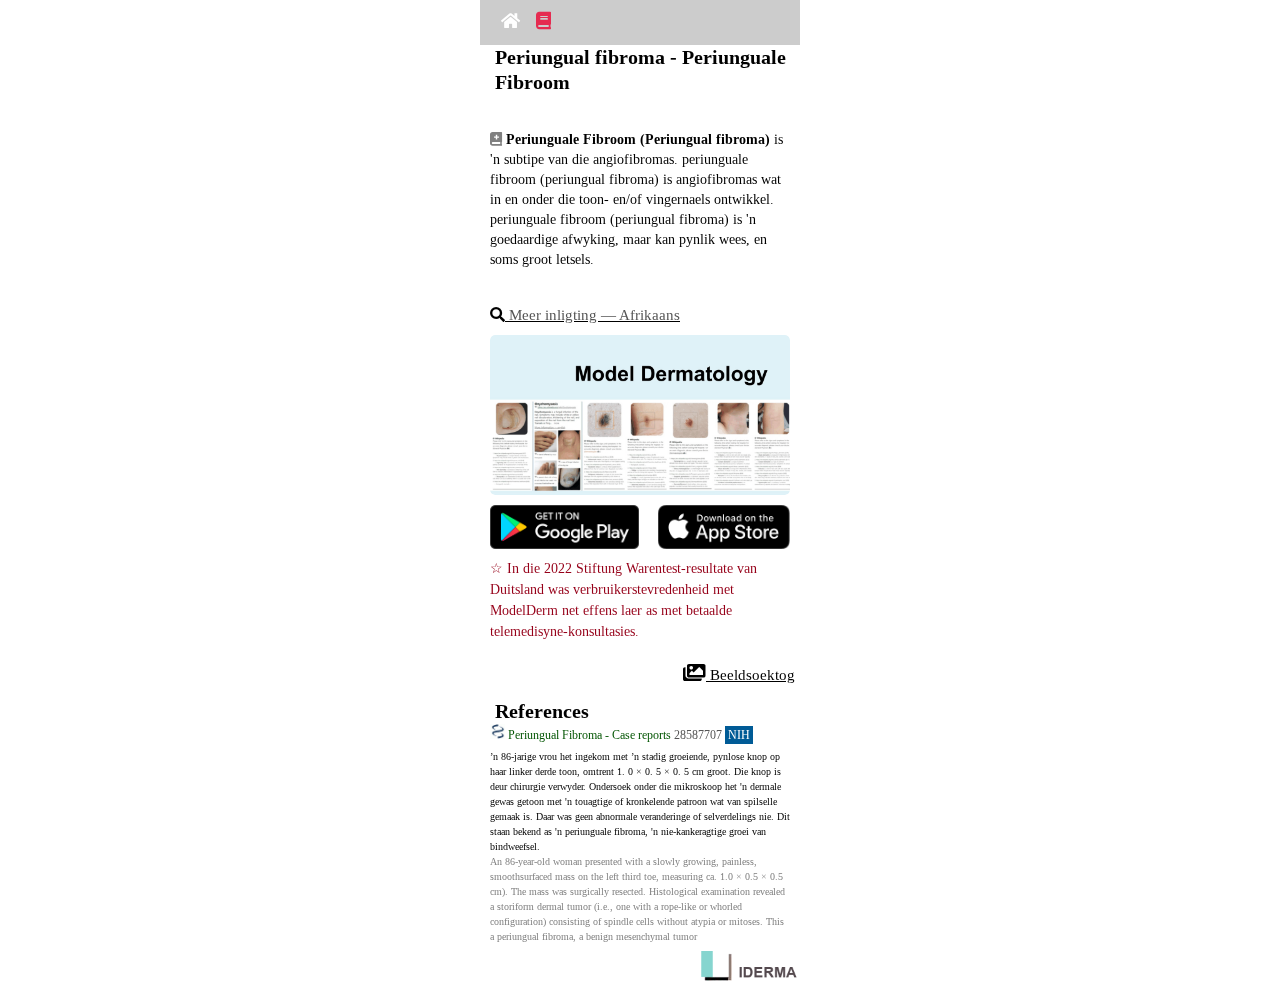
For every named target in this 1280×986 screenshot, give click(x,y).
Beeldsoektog (750, 675)
